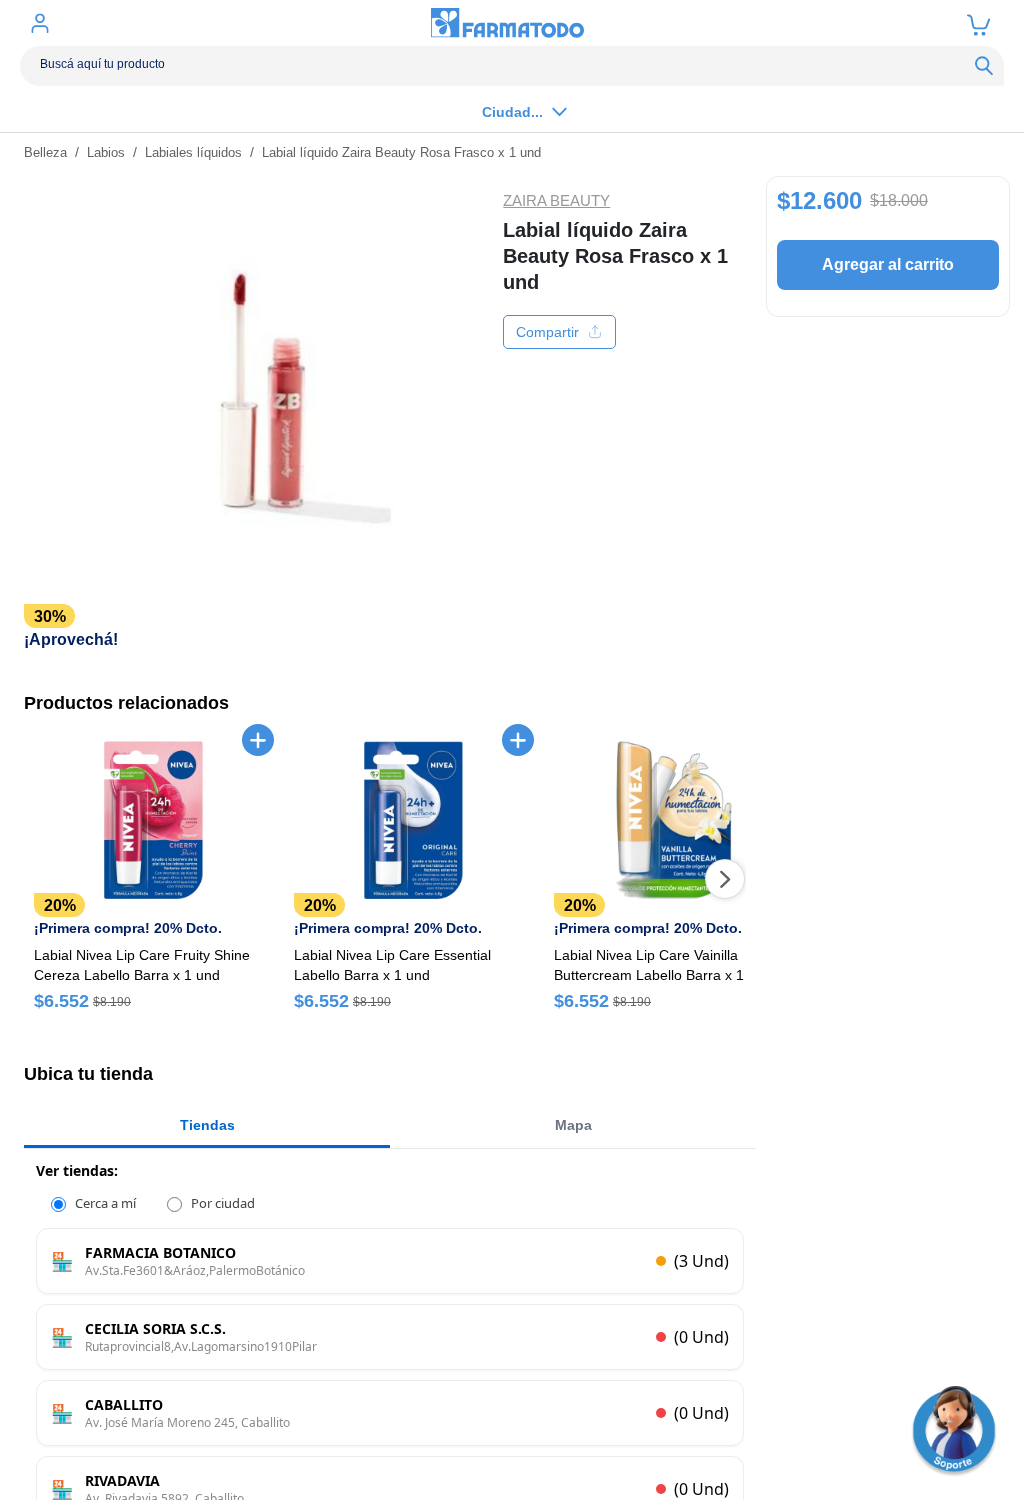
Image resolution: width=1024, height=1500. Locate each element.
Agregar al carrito (888, 264)
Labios (106, 152)
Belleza (45, 152)
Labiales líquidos (193, 152)
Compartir (547, 332)
